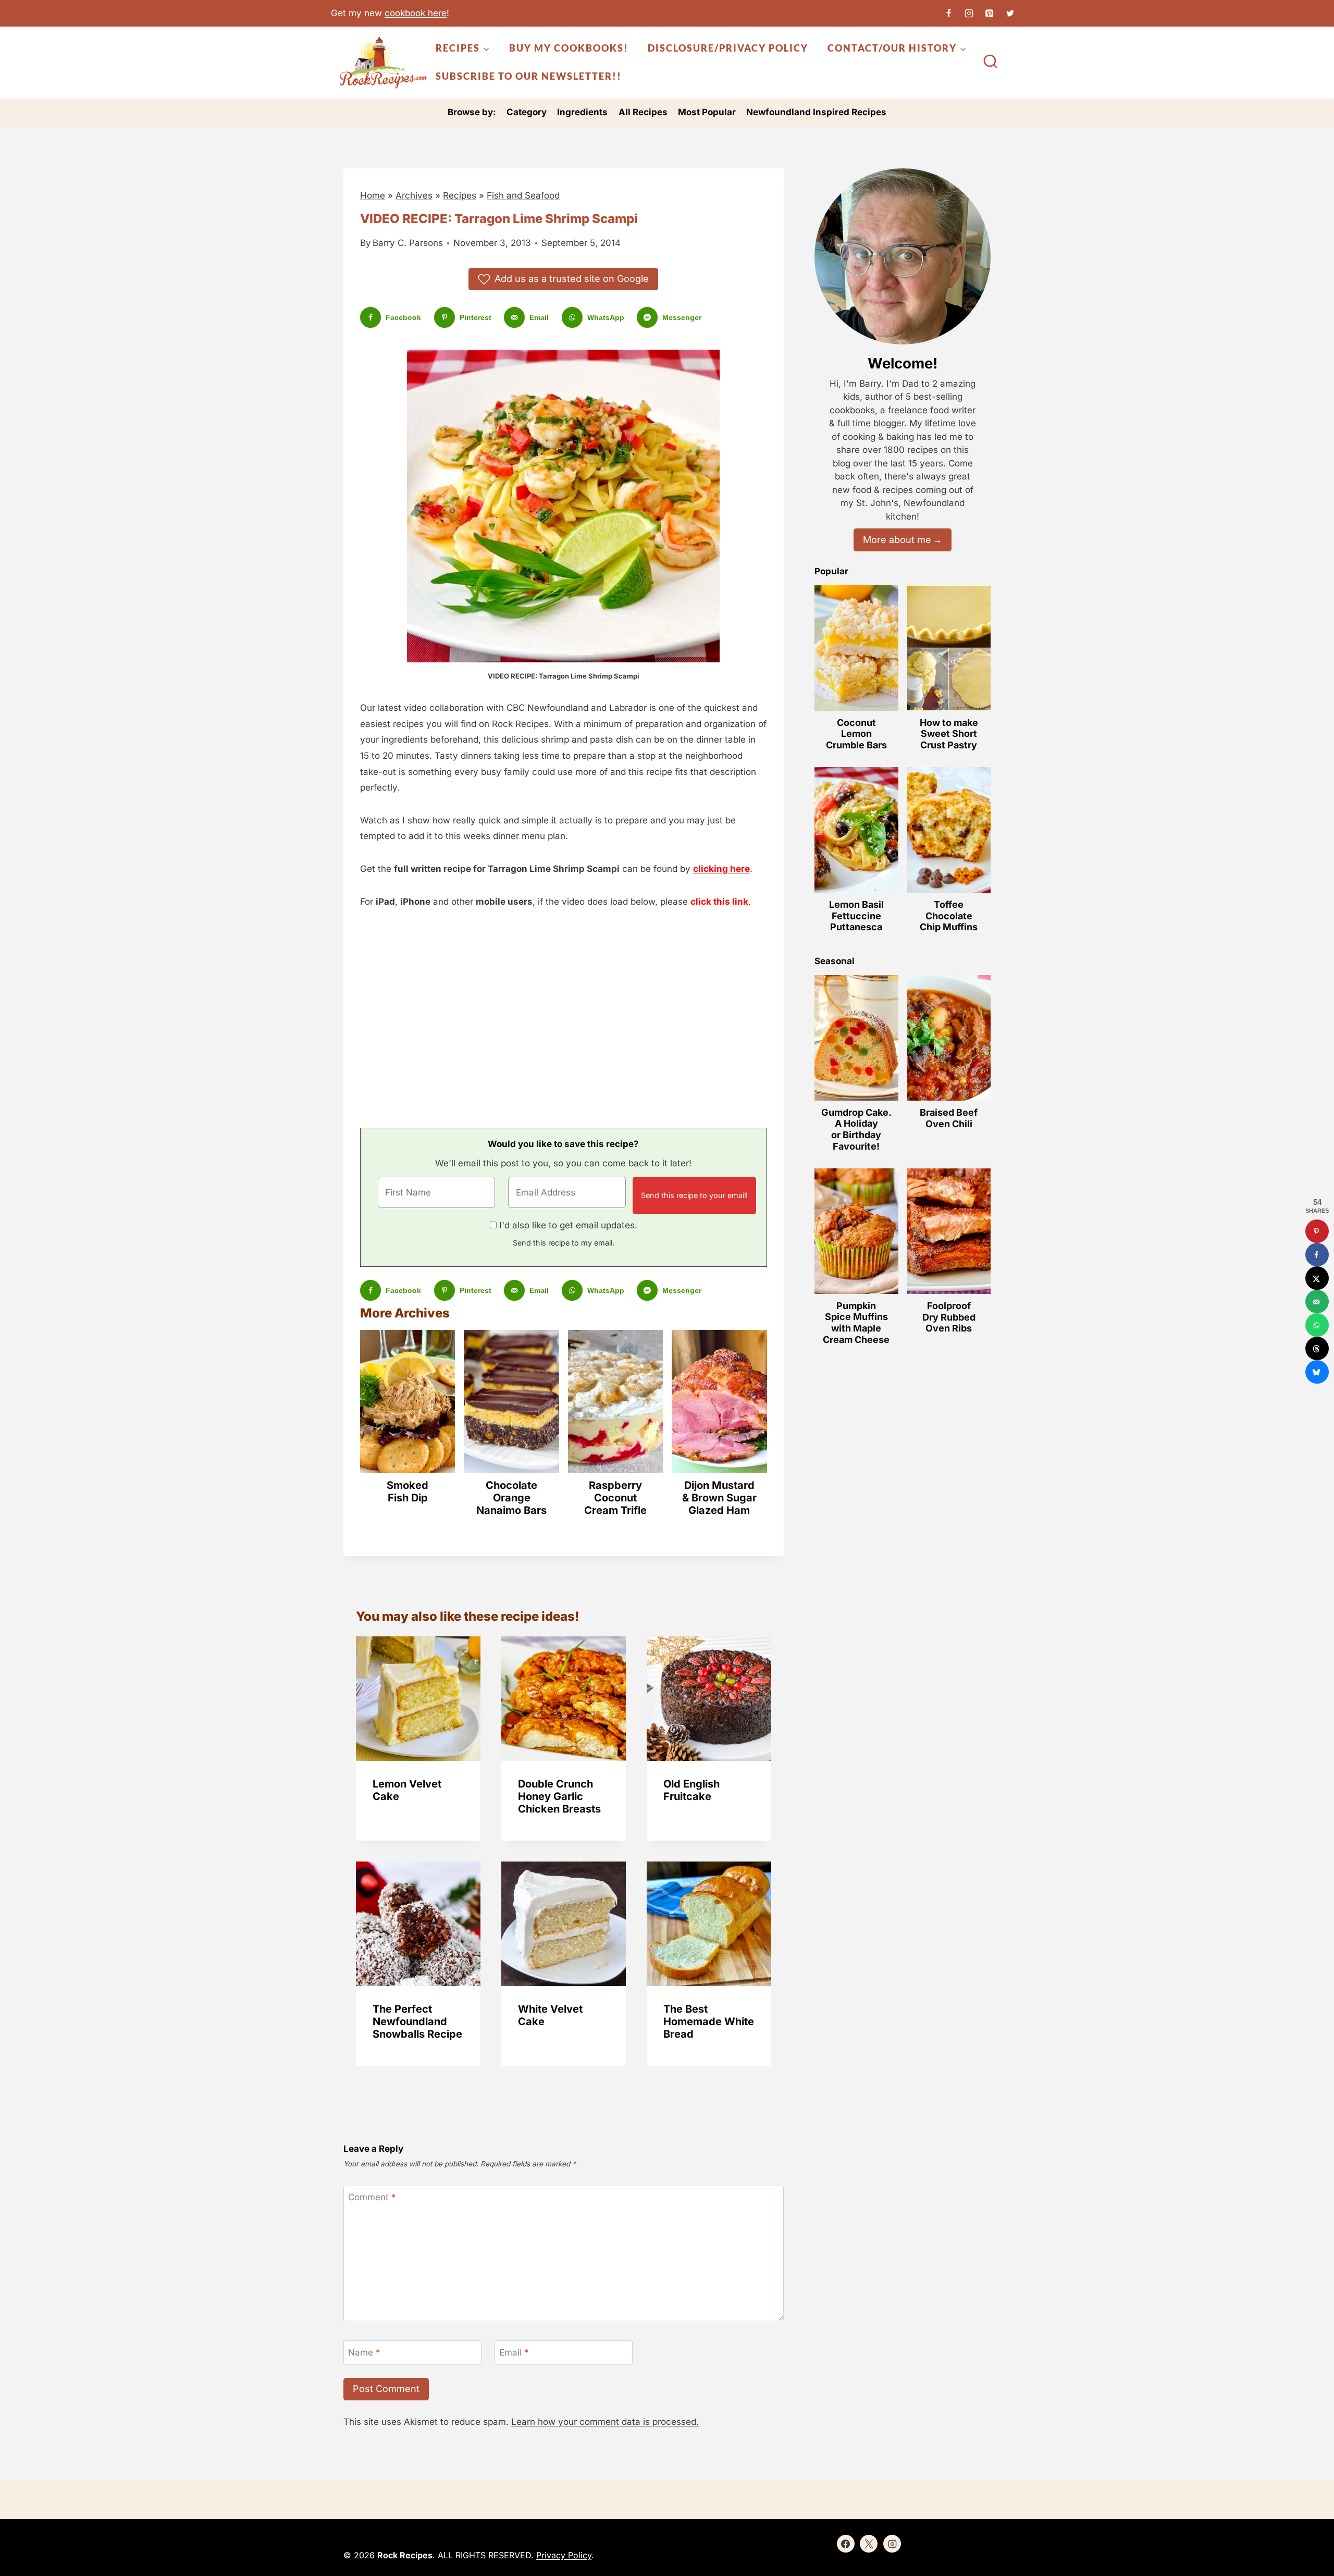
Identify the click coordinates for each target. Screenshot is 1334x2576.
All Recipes (643, 112)
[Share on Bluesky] (1317, 1372)
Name (364, 2352)
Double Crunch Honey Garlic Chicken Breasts (559, 1796)
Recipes (460, 195)
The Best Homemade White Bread (709, 2022)
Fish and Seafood (523, 195)
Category (527, 112)
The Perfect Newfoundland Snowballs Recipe (417, 2022)
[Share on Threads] (1317, 1348)
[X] (1010, 13)
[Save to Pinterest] (1317, 1231)
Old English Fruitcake (691, 1790)
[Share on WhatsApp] (1317, 1325)
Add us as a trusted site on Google (572, 279)
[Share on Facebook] (1317, 1255)
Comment (372, 2197)
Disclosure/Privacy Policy (728, 48)
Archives (414, 195)
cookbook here (416, 13)
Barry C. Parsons (408, 243)
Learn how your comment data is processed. (605, 2422)
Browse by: (472, 112)
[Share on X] (1317, 1278)
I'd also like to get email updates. (568, 1225)
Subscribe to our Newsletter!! (529, 76)
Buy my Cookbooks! (569, 48)
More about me (897, 540)
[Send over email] (1317, 1302)
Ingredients (582, 112)
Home (373, 195)
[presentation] (418, 1699)
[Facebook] (949, 13)
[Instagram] (969, 13)
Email (514, 2352)
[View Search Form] (991, 63)
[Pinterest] (990, 13)
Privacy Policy (564, 2555)
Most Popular (707, 112)
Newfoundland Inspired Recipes (816, 112)
